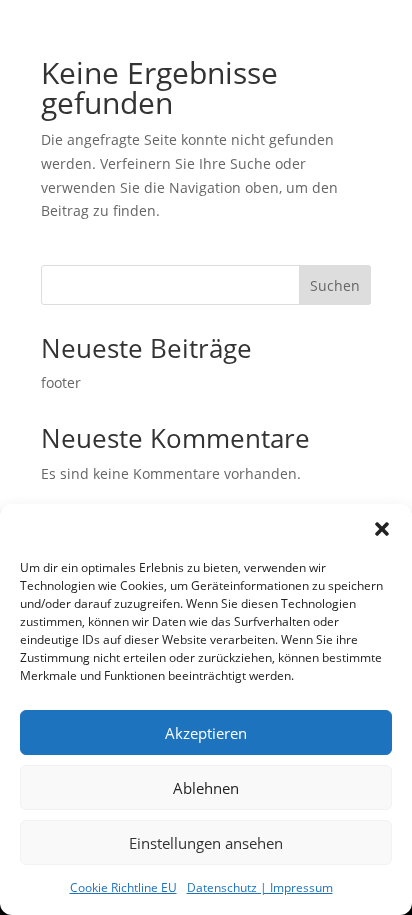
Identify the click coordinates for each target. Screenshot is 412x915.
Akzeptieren (206, 733)
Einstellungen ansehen (206, 843)
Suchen (335, 285)
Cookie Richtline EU (123, 887)
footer (61, 382)
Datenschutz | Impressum (260, 887)
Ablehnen (206, 788)
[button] (382, 529)
